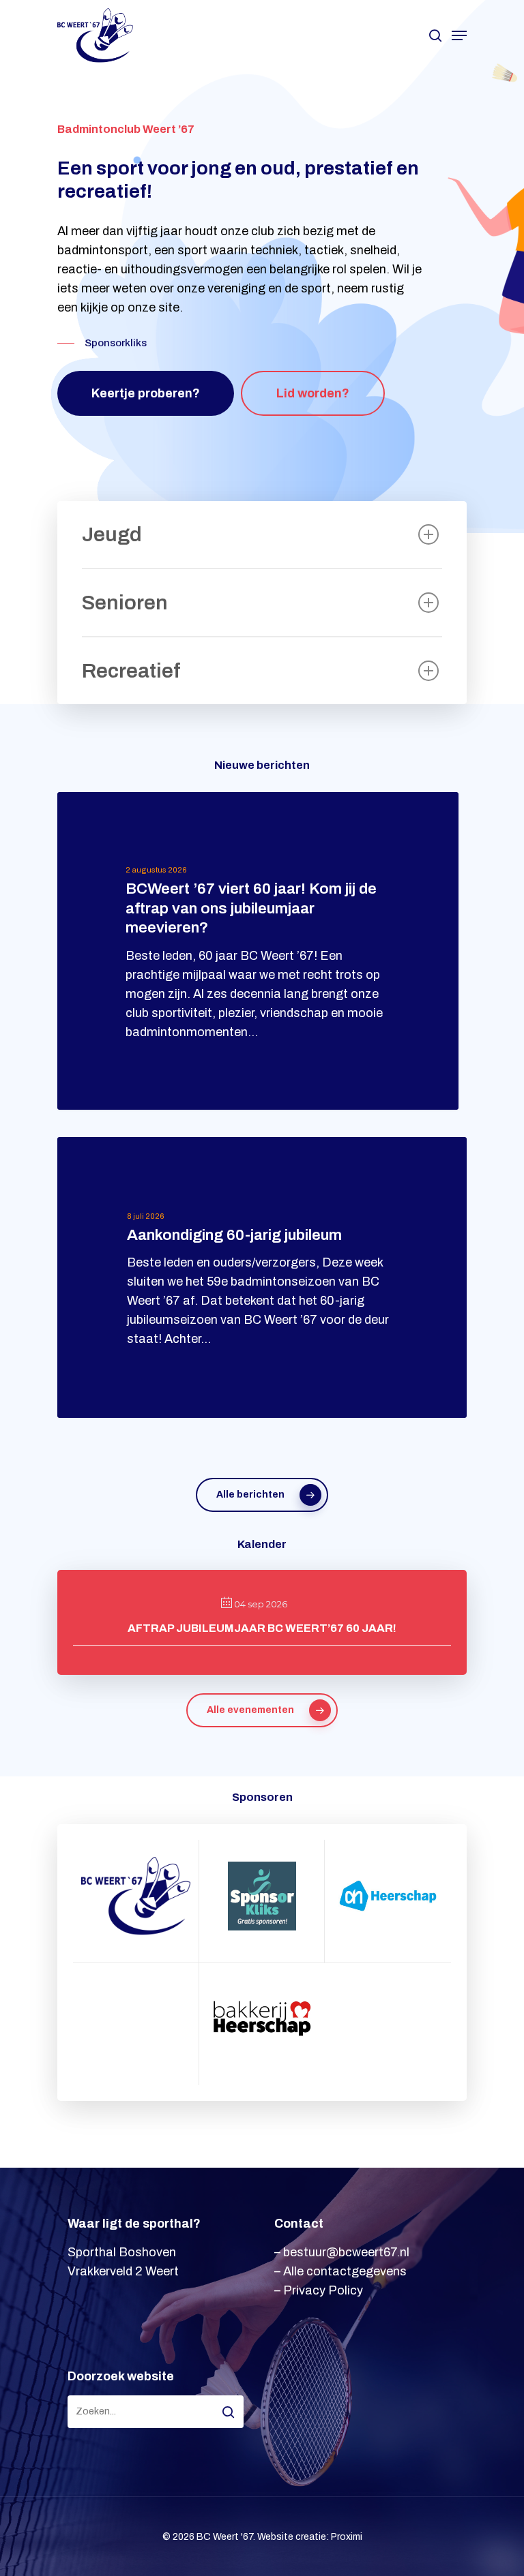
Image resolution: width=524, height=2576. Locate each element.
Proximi (347, 2537)
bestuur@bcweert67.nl (346, 2252)
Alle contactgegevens (345, 2271)
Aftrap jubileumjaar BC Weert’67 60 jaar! (262, 1628)
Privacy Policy (323, 2290)
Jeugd (112, 534)
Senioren (125, 603)
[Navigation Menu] (459, 35)
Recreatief (131, 671)
